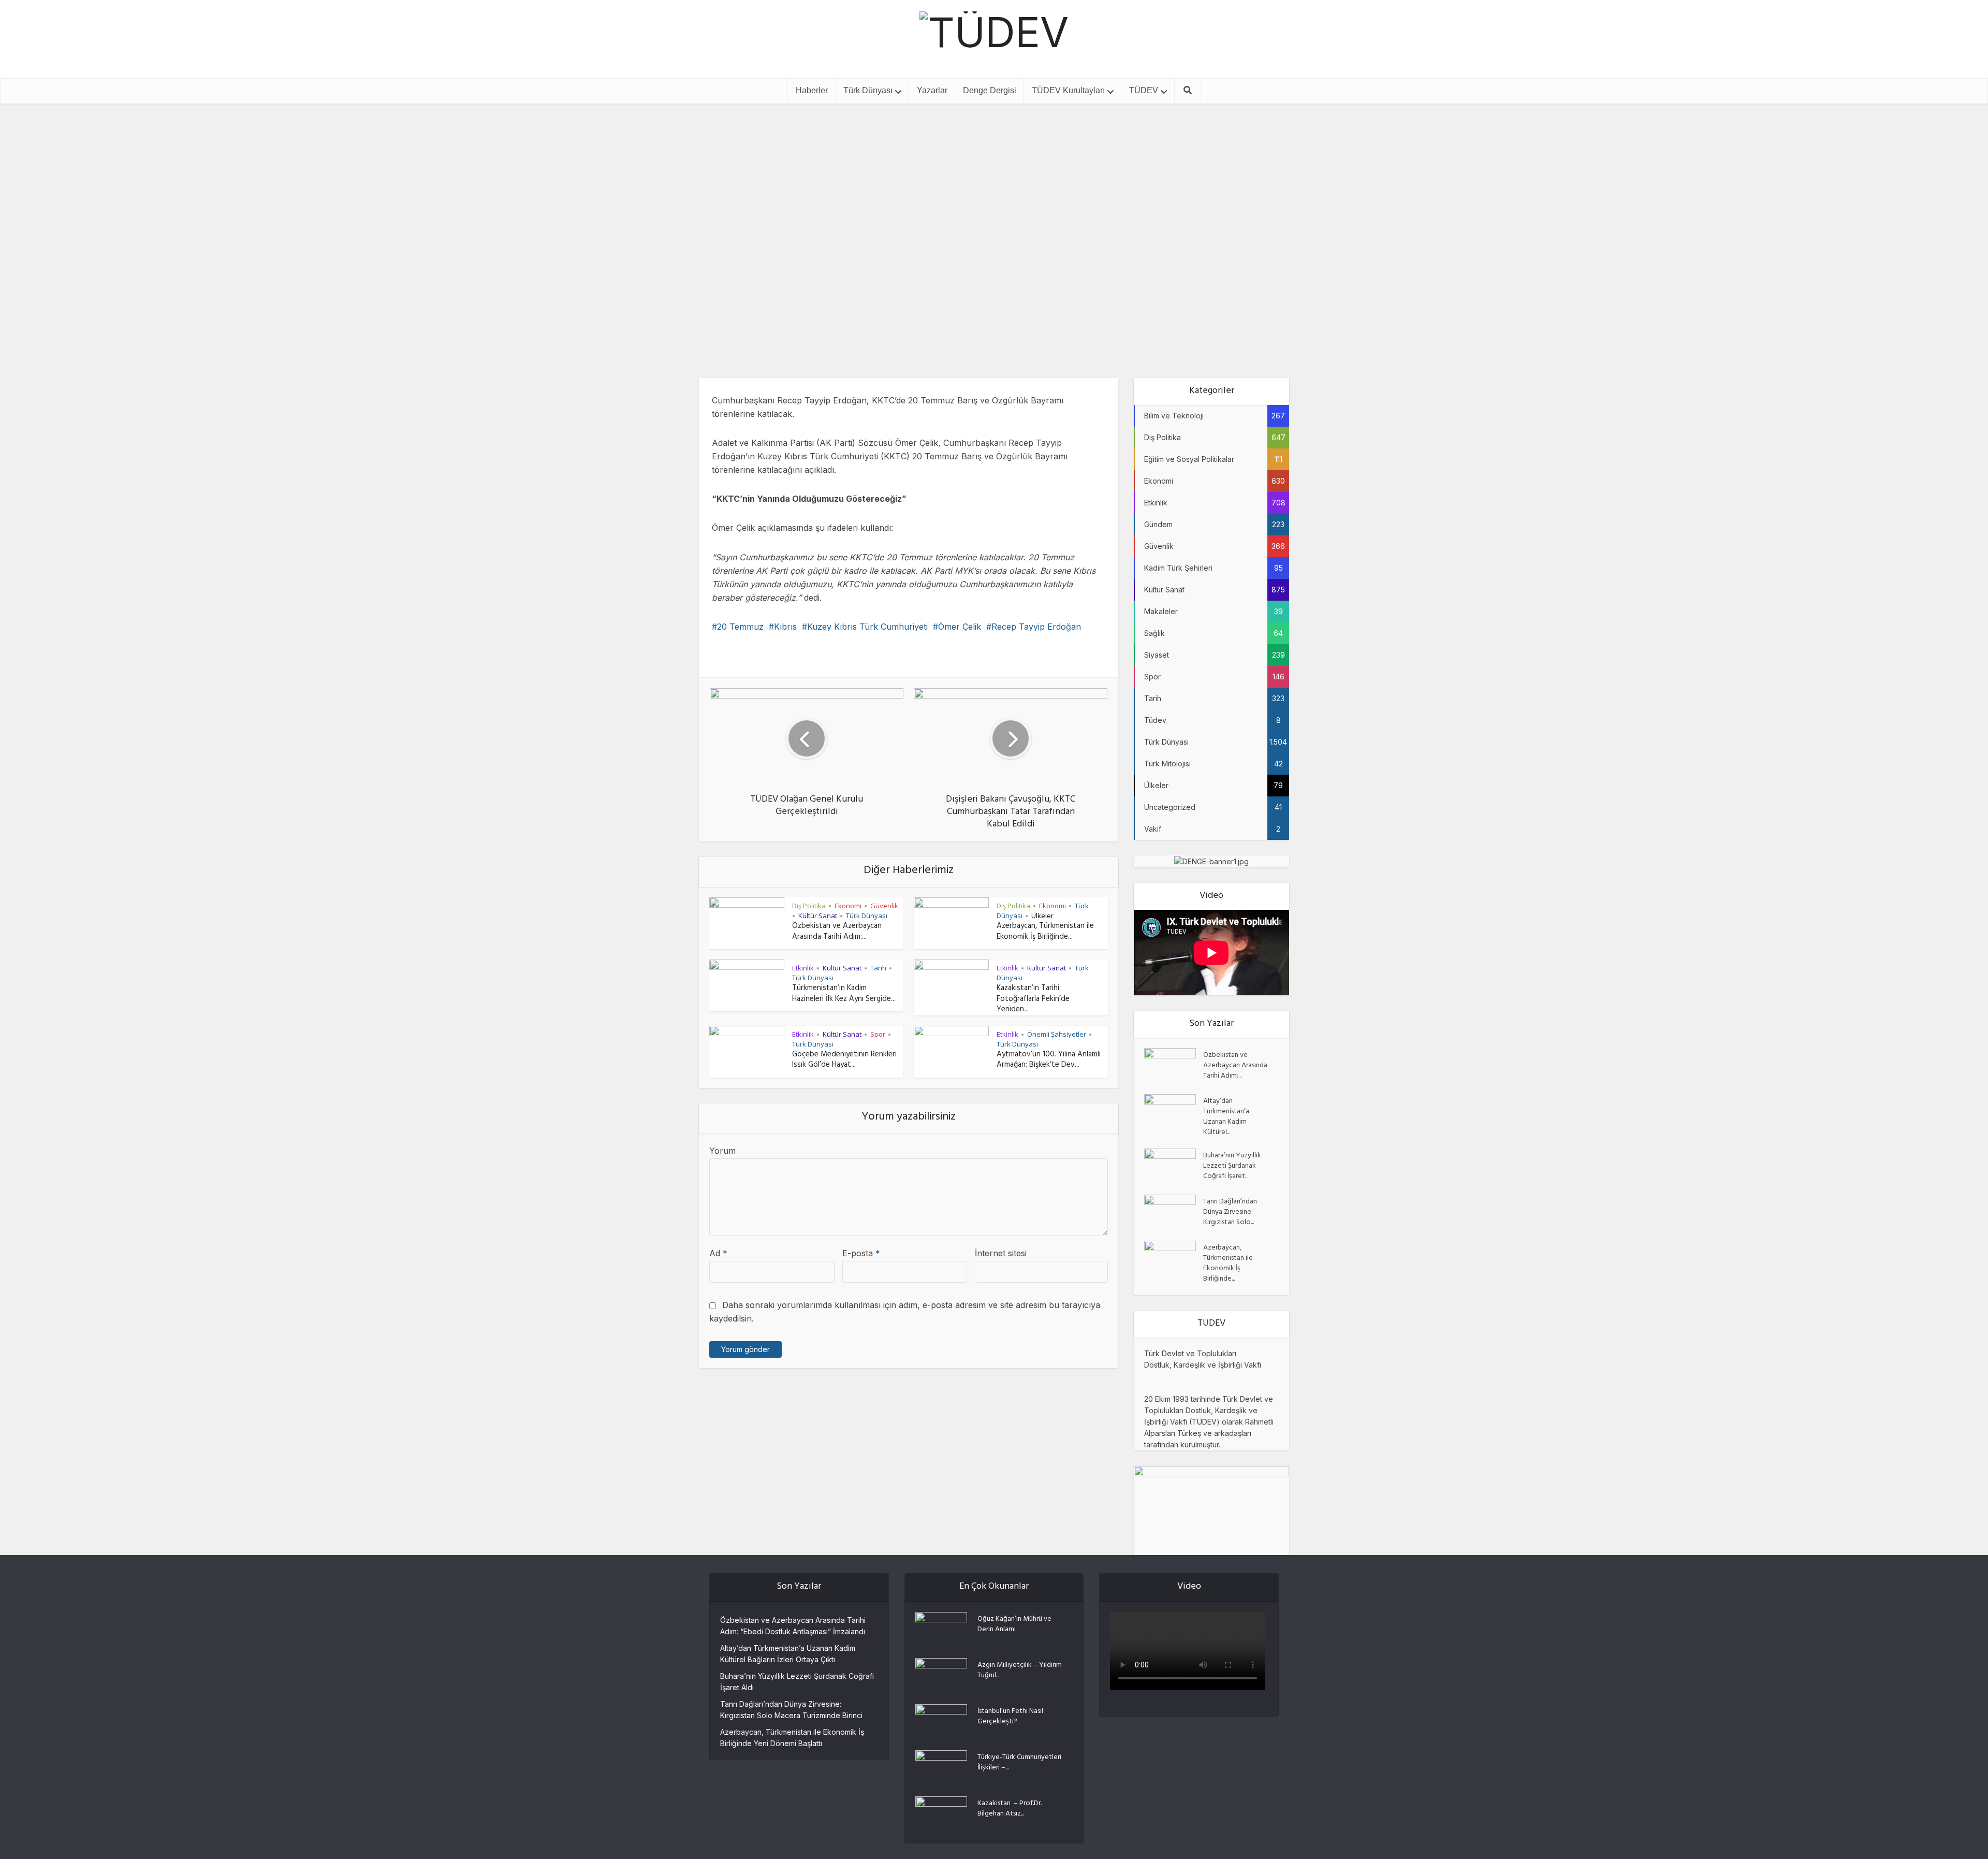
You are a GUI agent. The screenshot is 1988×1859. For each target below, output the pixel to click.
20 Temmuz (740, 627)
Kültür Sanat (818, 916)
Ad (718, 1253)
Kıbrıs (785, 627)
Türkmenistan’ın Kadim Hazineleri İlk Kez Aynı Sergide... (844, 994)
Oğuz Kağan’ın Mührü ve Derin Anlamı (1014, 1624)
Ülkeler (1042, 916)
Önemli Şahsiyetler (1057, 1034)
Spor (878, 1034)
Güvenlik (884, 906)
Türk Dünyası (868, 90)
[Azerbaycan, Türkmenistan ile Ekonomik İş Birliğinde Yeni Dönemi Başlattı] (1174, 1259)
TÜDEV (1144, 90)
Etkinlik (1019, 196)
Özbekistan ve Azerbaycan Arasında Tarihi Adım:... (837, 932)
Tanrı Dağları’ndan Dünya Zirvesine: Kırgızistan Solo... (1230, 1212)
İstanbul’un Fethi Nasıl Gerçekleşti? (1010, 1716)
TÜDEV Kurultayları (1068, 90)
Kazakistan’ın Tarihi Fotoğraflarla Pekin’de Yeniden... (1033, 999)
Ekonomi (848, 906)
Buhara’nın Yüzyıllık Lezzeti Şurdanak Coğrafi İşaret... (1232, 1166)
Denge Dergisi (990, 90)
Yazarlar (932, 90)
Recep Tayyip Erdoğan (1036, 627)
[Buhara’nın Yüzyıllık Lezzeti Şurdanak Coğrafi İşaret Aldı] (1174, 1166)
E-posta (861, 1253)
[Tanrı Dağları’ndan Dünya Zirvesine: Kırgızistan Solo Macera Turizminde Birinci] (1174, 1212)
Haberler (812, 90)
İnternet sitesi (1001, 1253)
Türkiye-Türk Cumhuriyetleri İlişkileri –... (1019, 1762)
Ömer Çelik (960, 627)
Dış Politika (976, 196)
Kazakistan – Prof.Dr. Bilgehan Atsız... (1010, 1808)
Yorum (722, 1151)
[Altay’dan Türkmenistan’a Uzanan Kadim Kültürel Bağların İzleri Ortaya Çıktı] (1174, 1112)
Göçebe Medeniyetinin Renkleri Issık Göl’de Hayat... (844, 1060)
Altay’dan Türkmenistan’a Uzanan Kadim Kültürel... (1226, 1116)
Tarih (878, 968)
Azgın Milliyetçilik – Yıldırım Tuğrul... (1020, 1670)
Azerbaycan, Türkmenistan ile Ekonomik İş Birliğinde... (1045, 932)
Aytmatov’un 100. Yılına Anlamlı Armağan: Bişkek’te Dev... (1049, 1060)
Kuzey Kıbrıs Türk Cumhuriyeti (867, 627)
